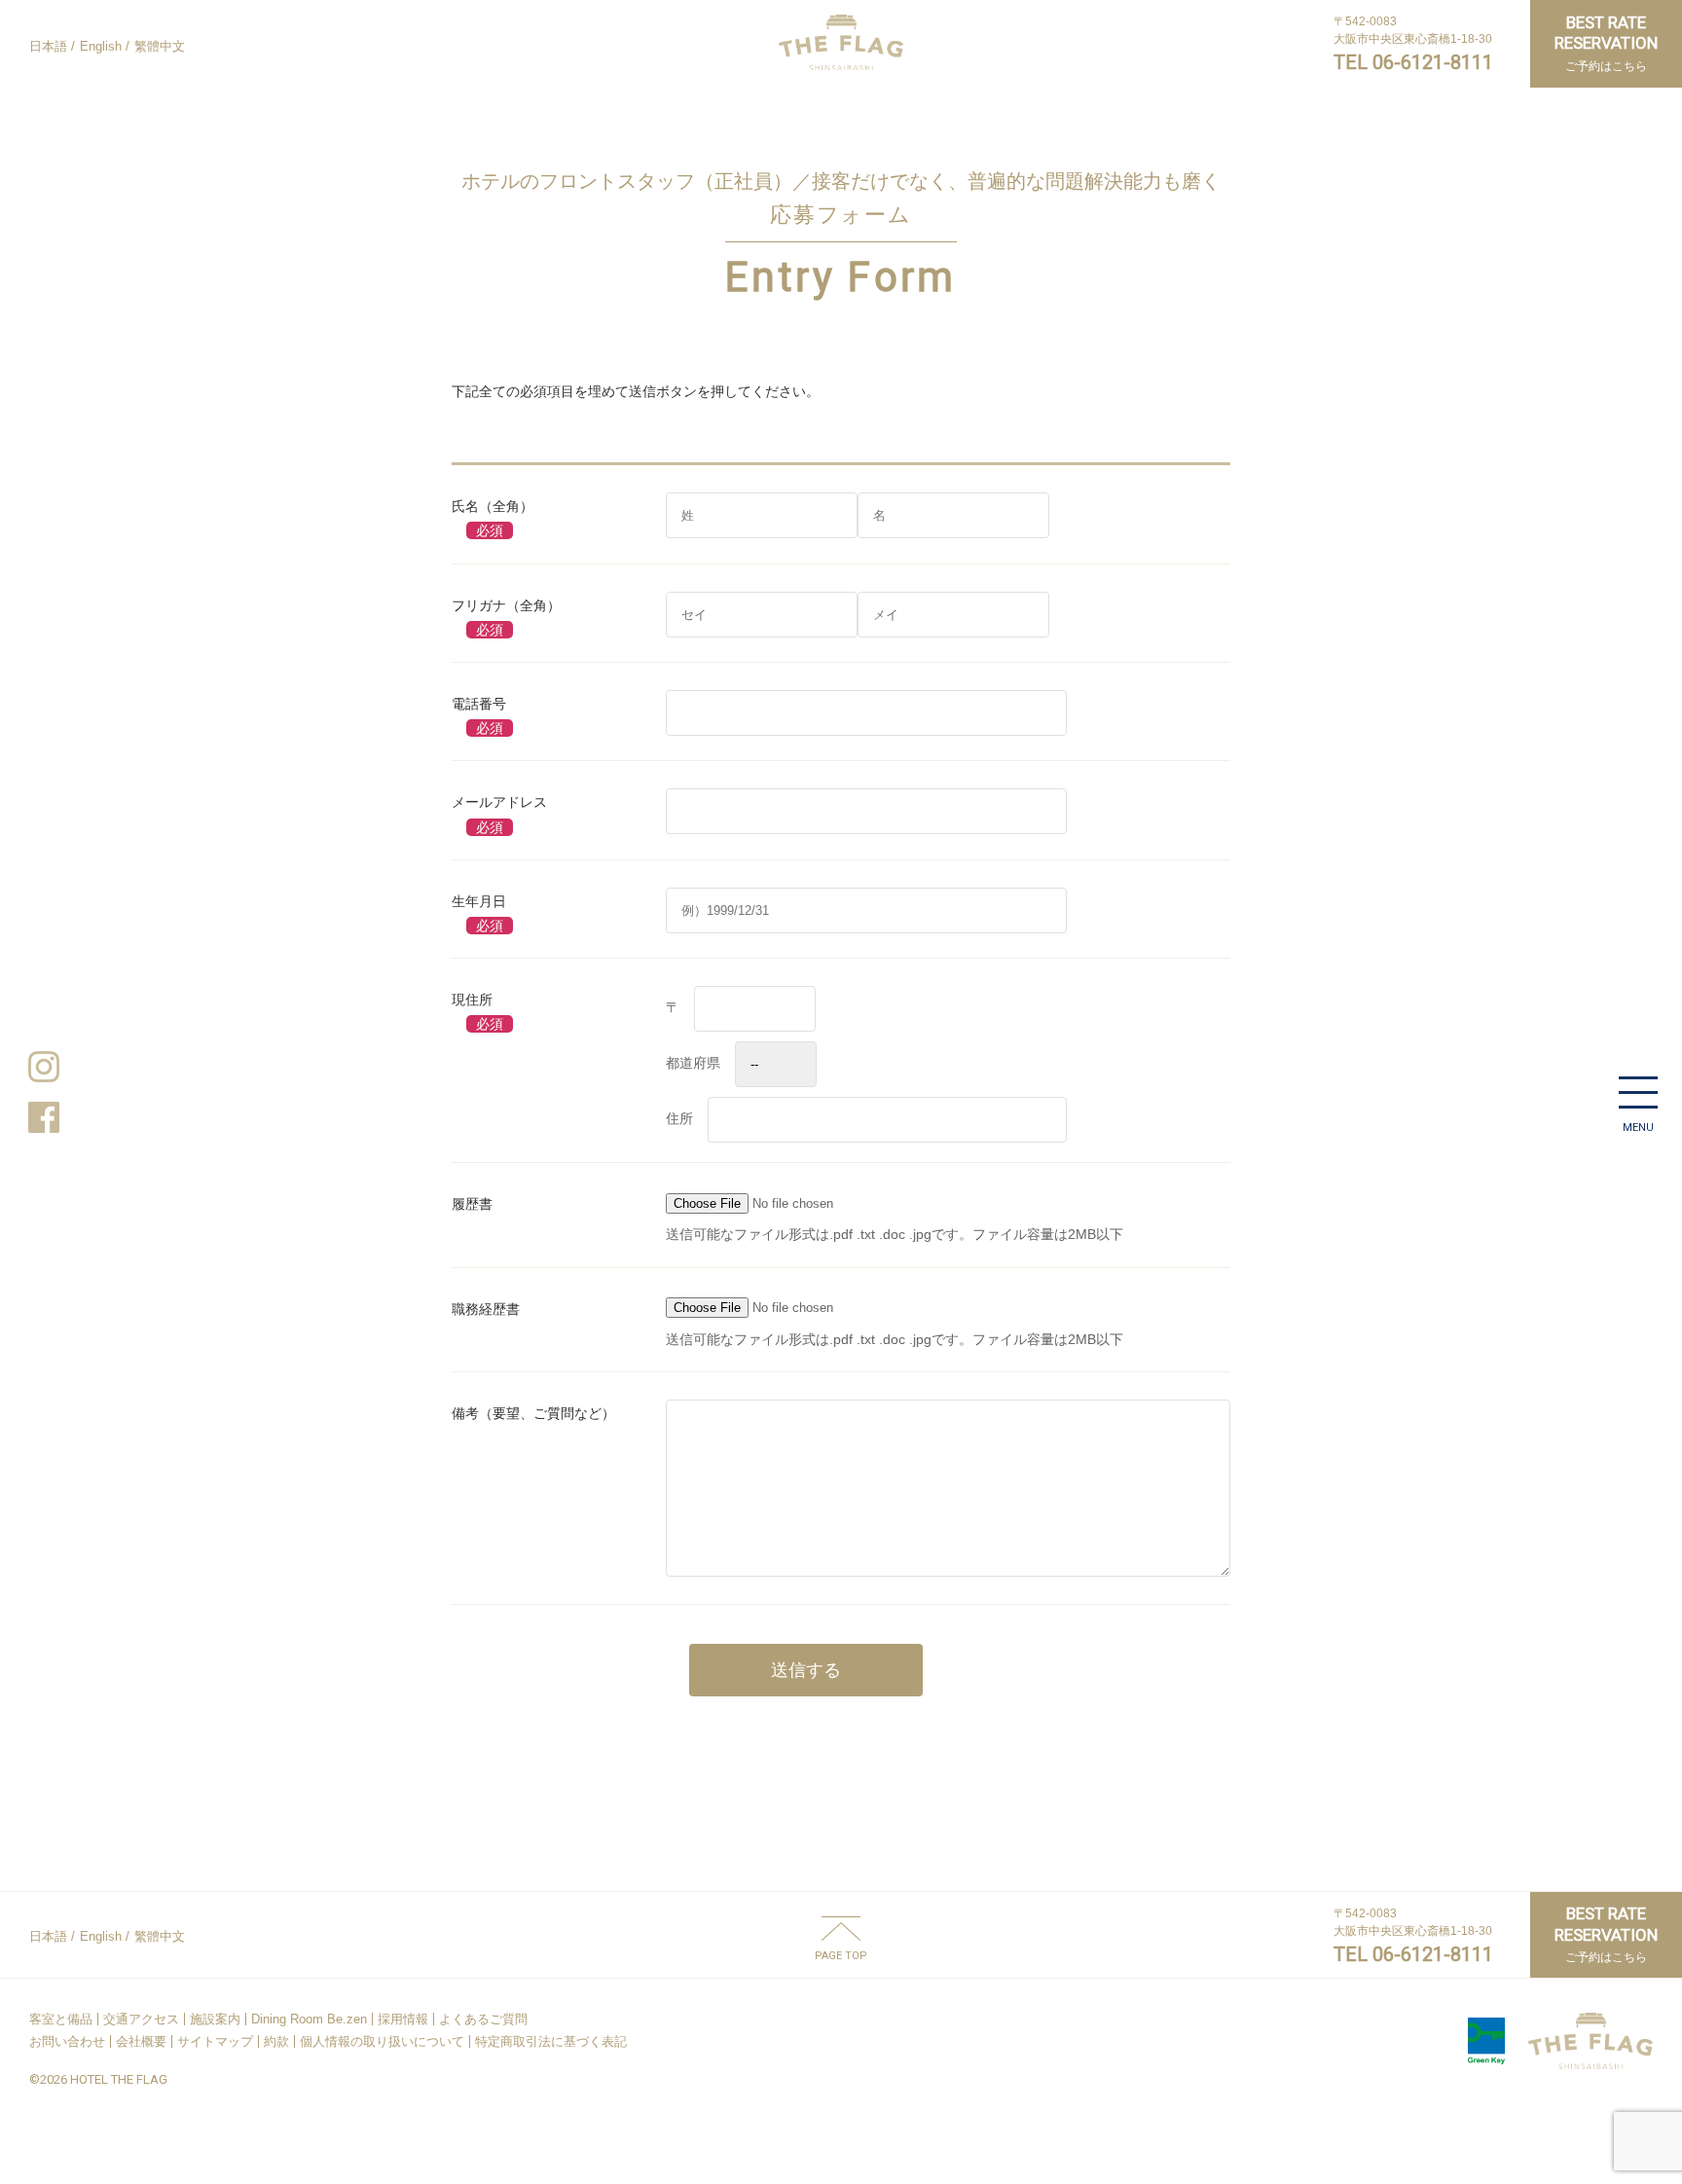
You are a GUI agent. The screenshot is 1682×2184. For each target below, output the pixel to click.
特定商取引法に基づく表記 (551, 2041)
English (101, 46)
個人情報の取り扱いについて (382, 2041)
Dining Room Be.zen (309, 2019)
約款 (276, 2041)
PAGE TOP (841, 1955)
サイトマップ (215, 2041)
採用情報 (403, 2019)
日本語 (48, 46)
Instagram (44, 1067)
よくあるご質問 (483, 2019)
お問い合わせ (67, 2041)
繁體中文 (160, 46)
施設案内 (215, 2019)
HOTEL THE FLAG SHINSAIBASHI (841, 42)
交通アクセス (141, 2019)
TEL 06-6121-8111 (1413, 62)
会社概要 (141, 2041)
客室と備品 (61, 2019)
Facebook (44, 1117)
